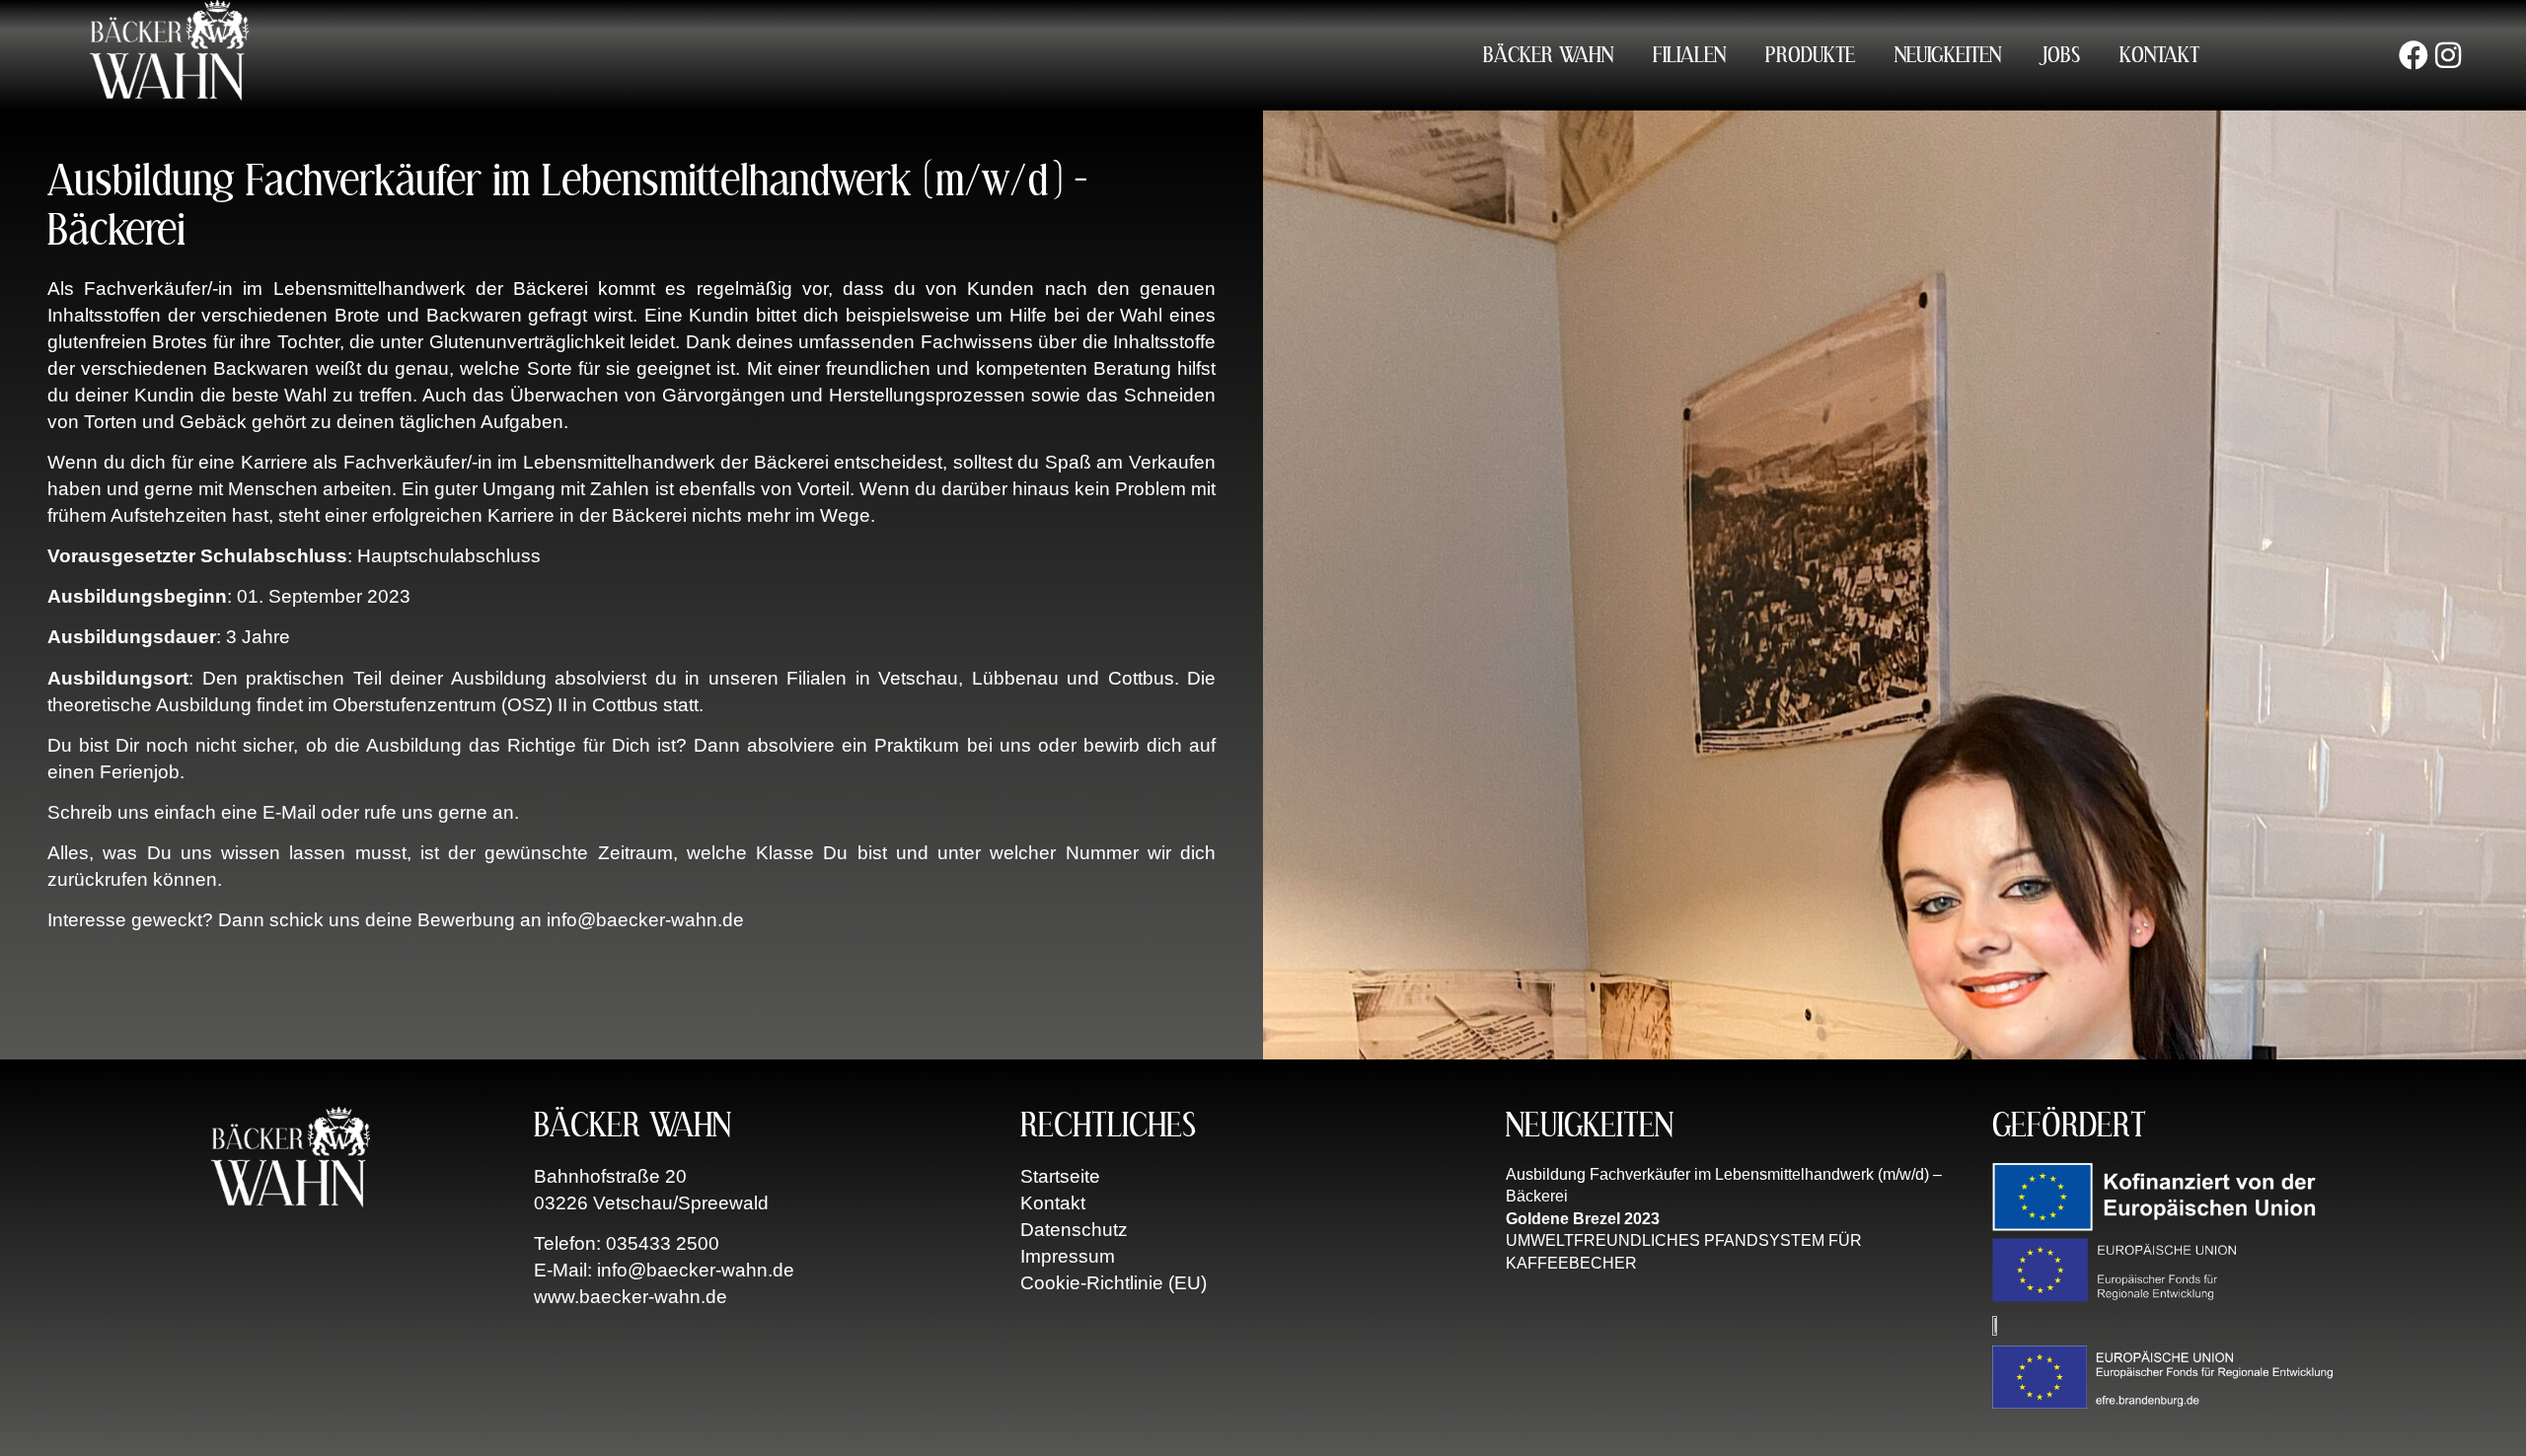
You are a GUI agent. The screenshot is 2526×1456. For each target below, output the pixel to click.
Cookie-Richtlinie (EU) (1114, 1283)
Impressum (1068, 1256)
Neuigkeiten (1948, 55)
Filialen (1689, 55)
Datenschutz (1074, 1230)
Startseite (1060, 1176)
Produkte (1810, 55)
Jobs (2060, 55)
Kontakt (2159, 55)
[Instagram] (2448, 55)
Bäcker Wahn (1548, 55)
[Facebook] (2414, 55)
